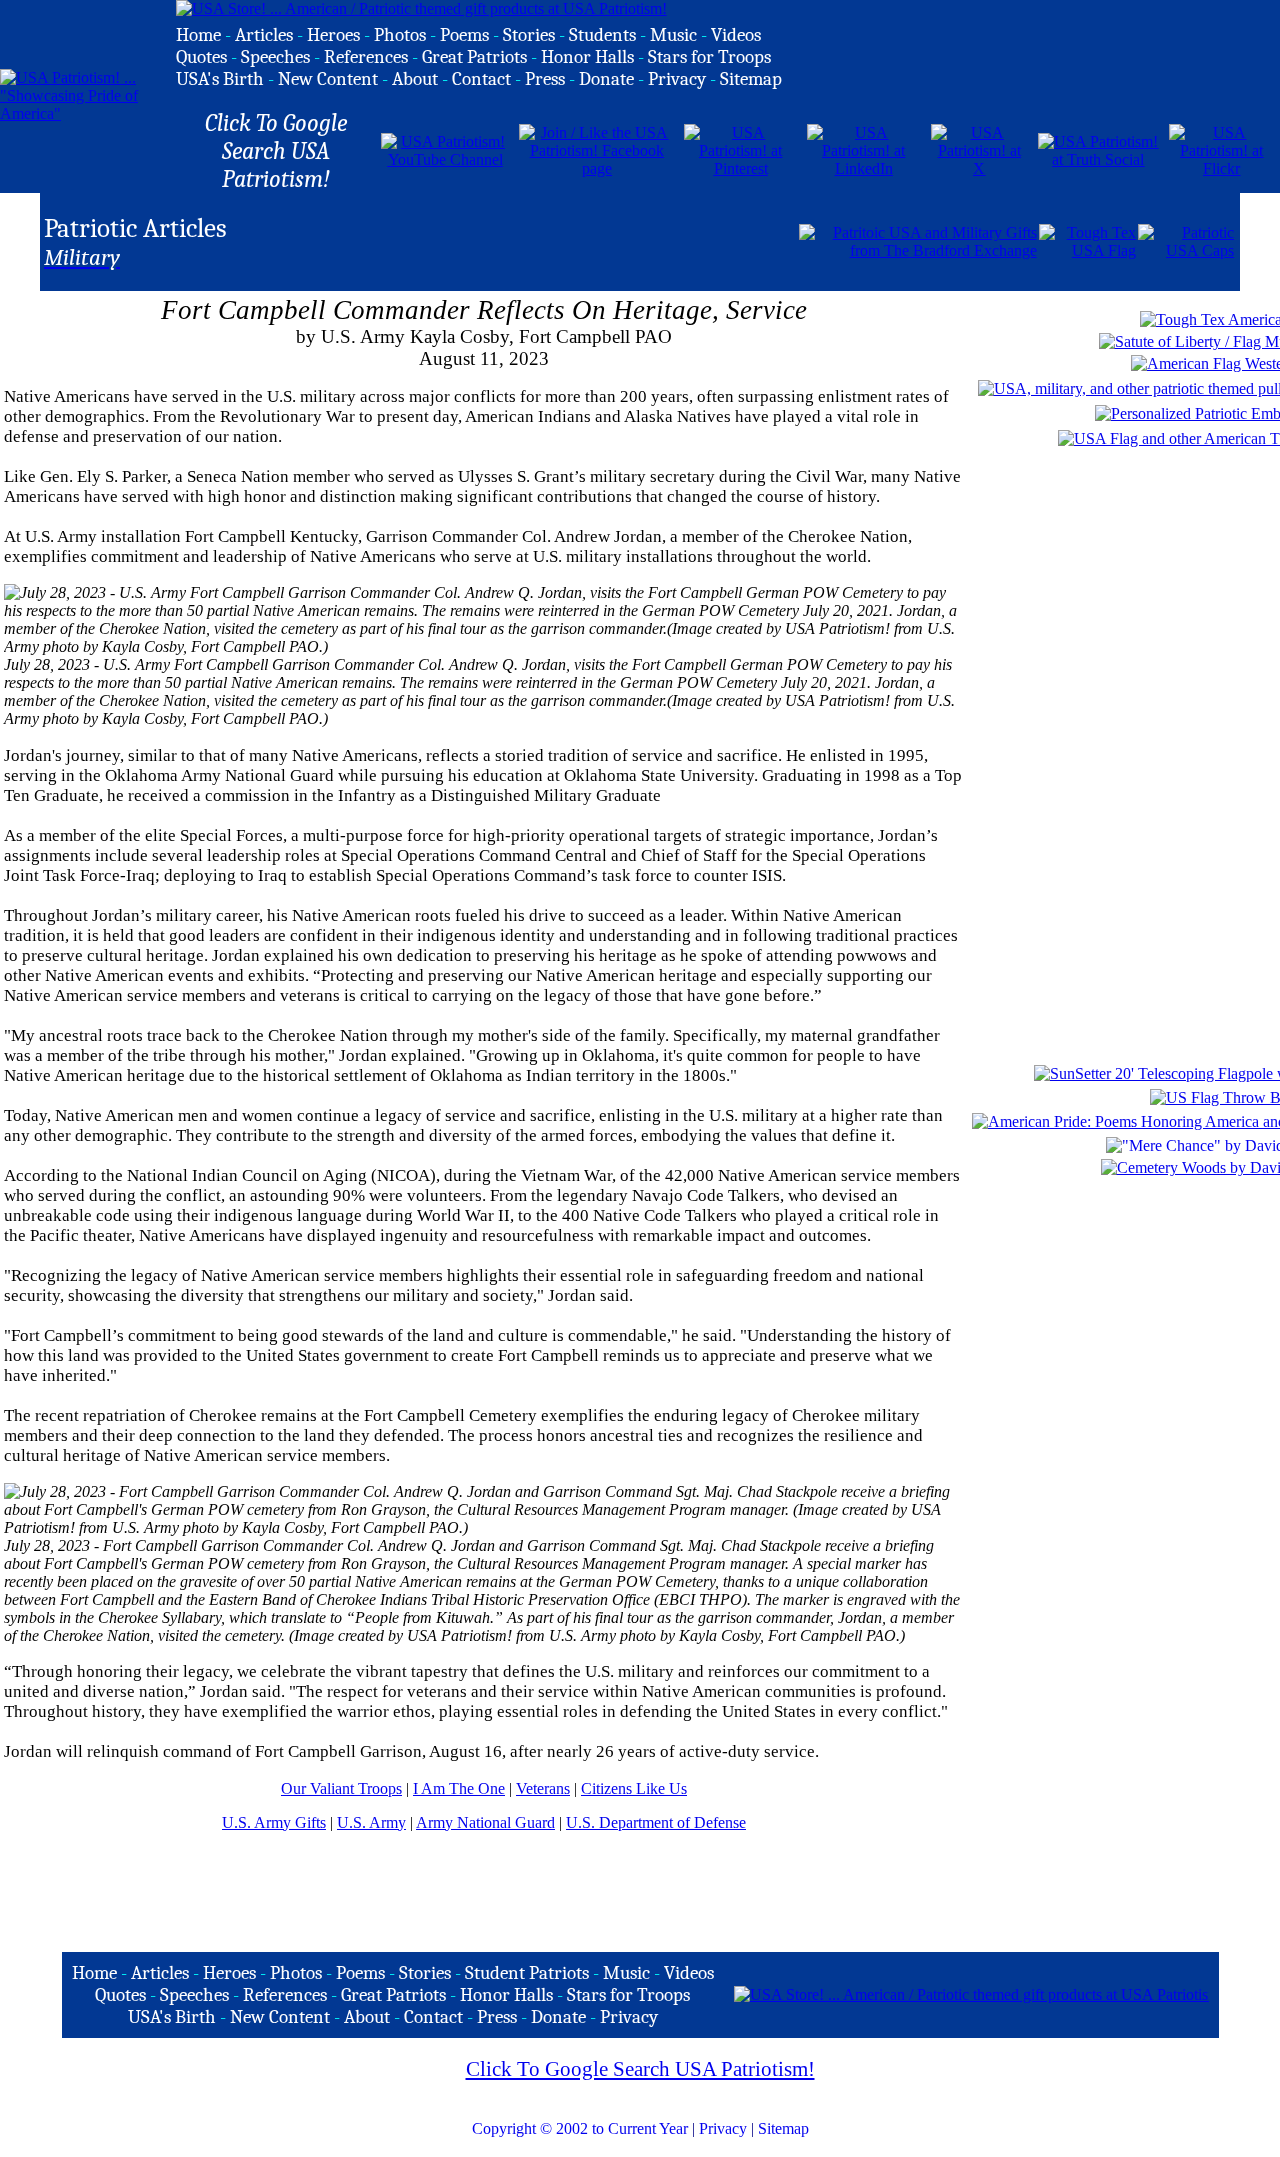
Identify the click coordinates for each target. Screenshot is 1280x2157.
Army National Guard (485, 1822)
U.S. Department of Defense (656, 1822)
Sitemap (783, 2128)
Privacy (723, 2128)
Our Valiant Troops (341, 1788)
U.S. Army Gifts (274, 1822)
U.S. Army (371, 1822)
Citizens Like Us (634, 1788)
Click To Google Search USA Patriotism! (640, 2069)
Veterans (543, 1788)
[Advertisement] (563, 240)
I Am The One (459, 1788)
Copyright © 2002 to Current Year (580, 2128)
